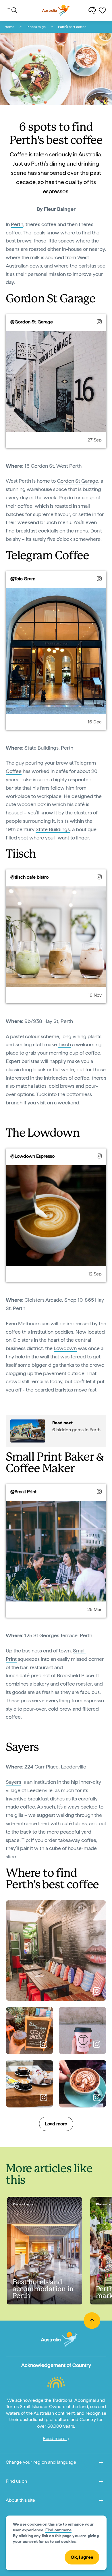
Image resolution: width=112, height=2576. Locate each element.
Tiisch (64, 1044)
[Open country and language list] (101, 2464)
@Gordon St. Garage (32, 322)
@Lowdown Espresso (32, 1156)
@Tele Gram (23, 579)
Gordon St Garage (78, 481)
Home (9, 27)
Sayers (13, 1782)
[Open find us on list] (101, 2483)
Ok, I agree (82, 2557)
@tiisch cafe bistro (29, 877)
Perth (17, 224)
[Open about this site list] (101, 2502)
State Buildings (53, 829)
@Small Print (23, 1492)
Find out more (58, 2530)
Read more (55, 2438)
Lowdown (65, 1348)
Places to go (36, 27)
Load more (56, 2124)
